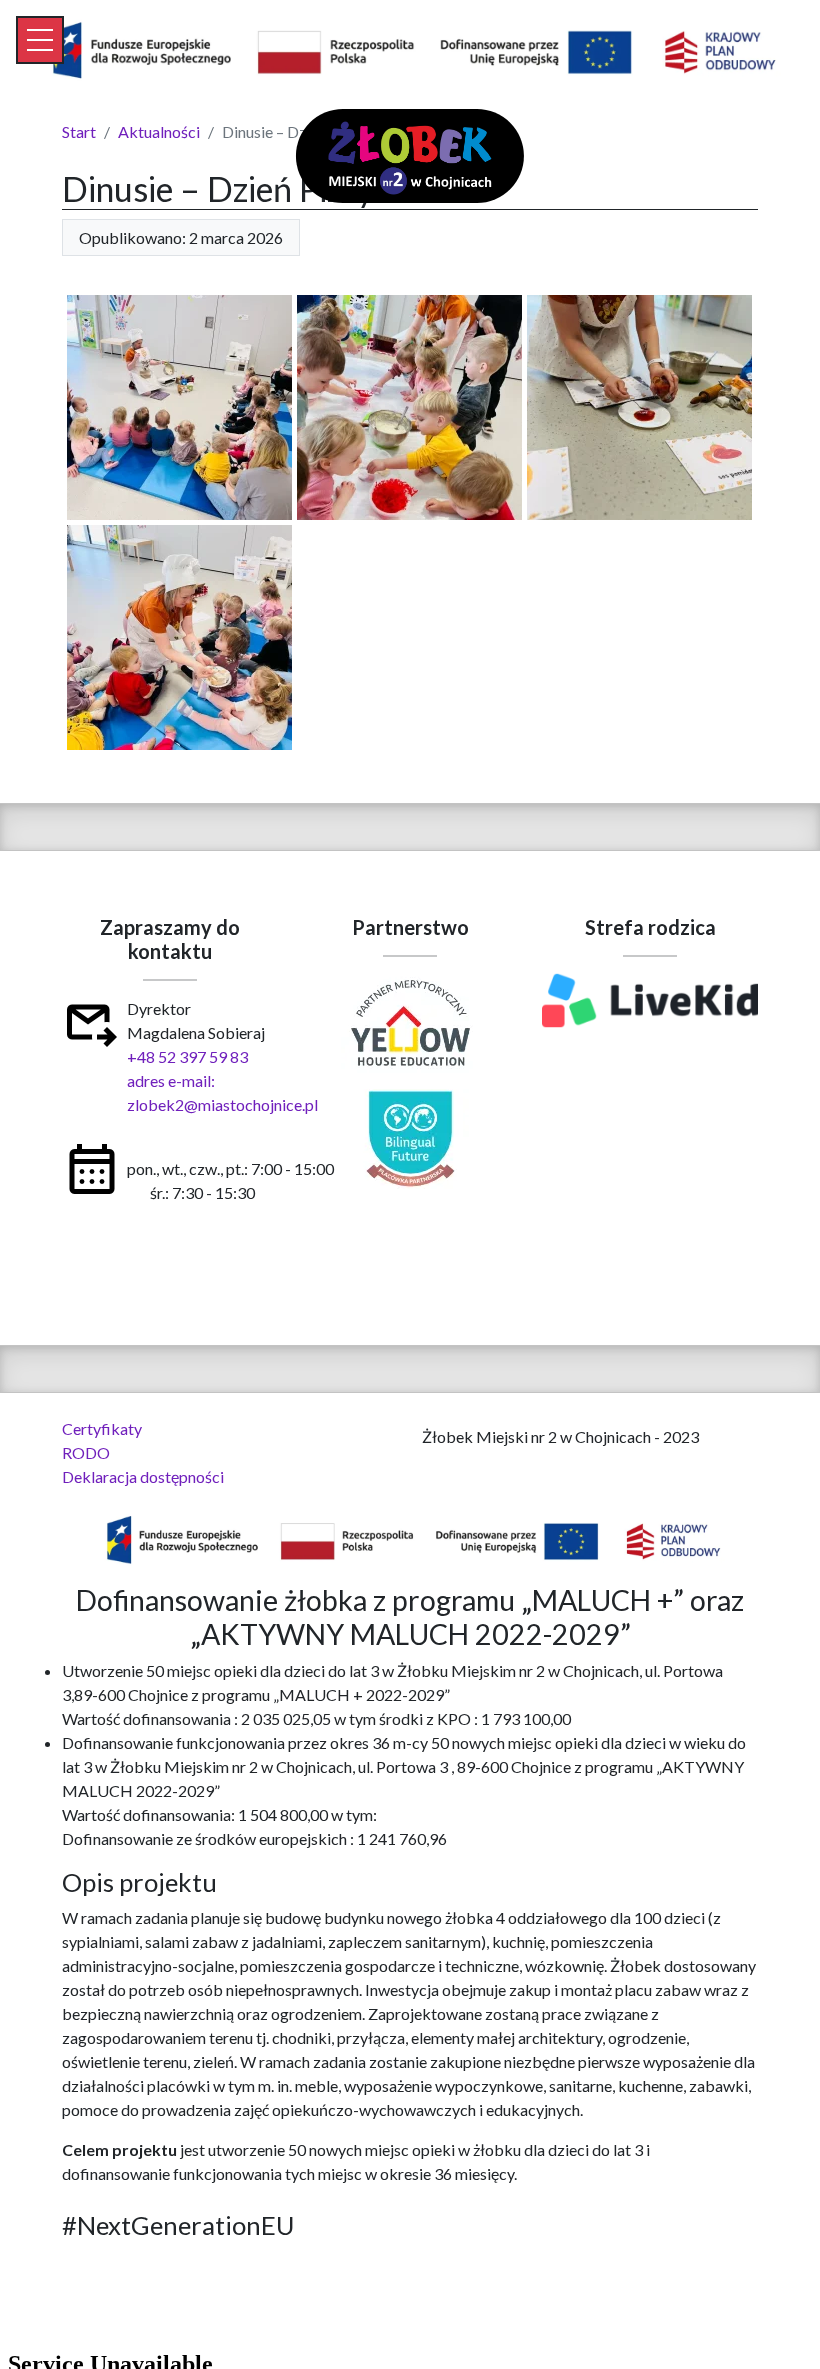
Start (79, 131)
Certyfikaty (102, 1428)
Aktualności (159, 131)
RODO (86, 1452)
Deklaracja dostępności (143, 1476)
